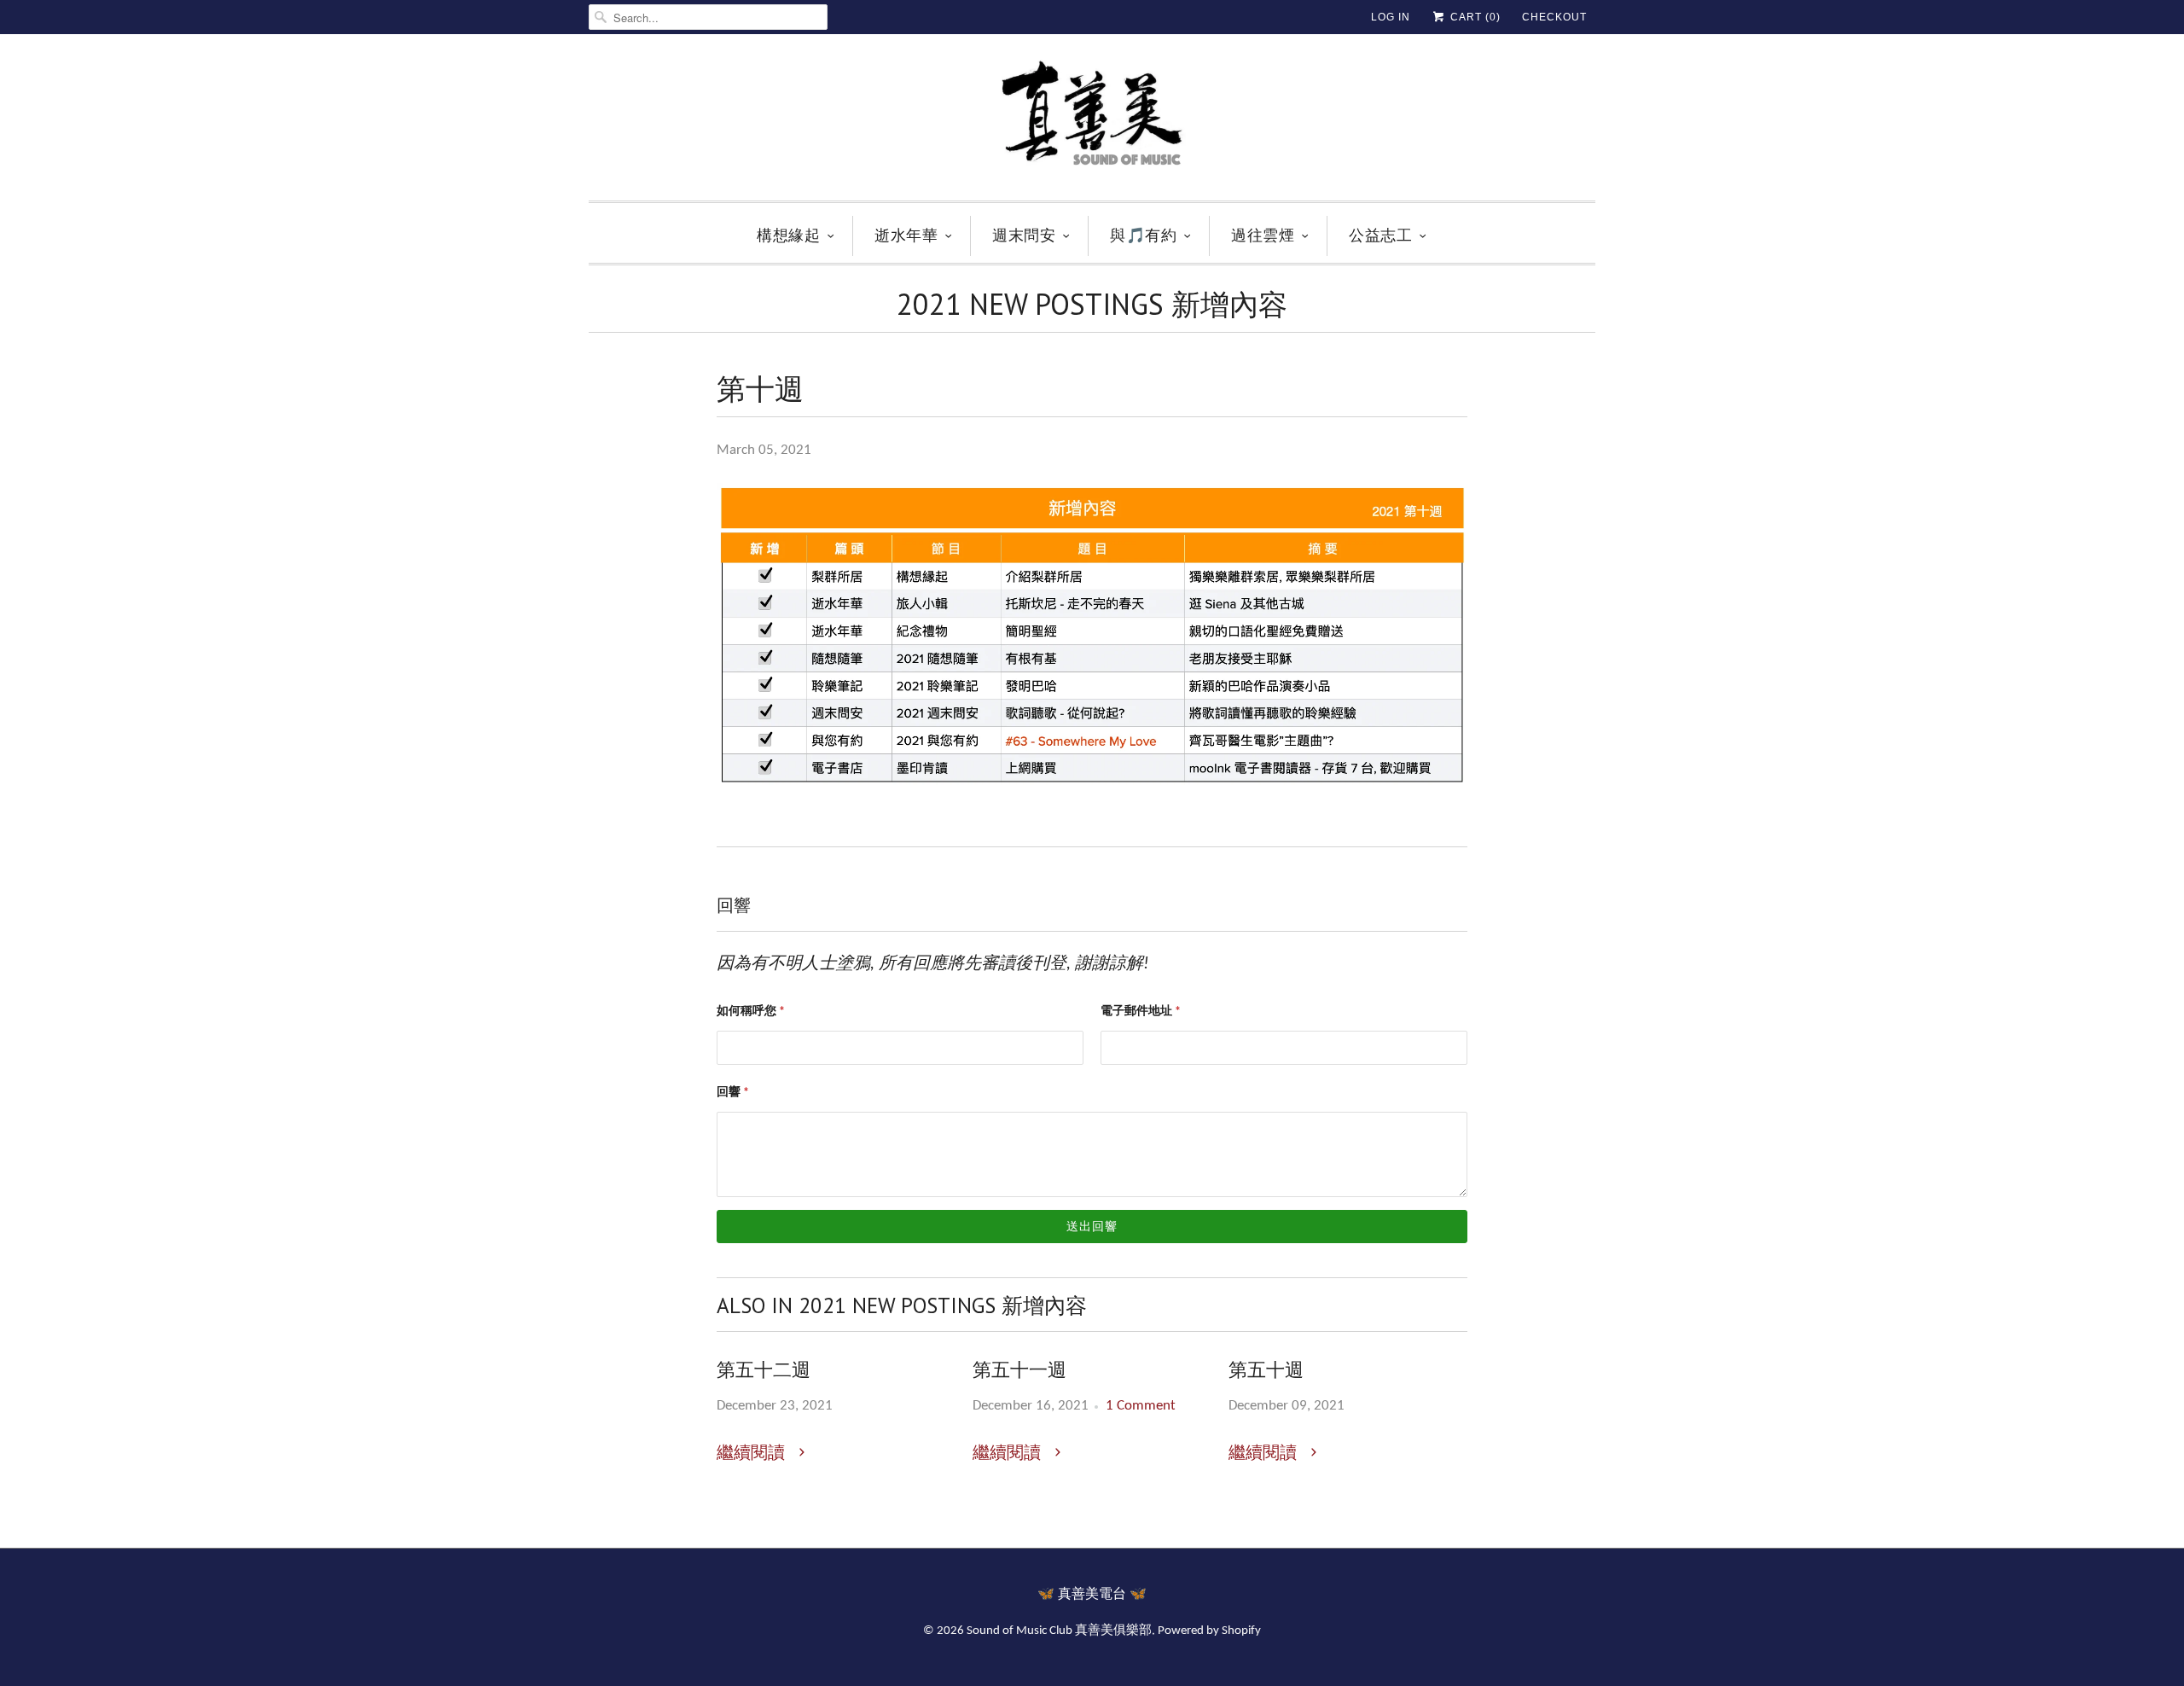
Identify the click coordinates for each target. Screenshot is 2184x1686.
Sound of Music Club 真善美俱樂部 (1059, 1631)
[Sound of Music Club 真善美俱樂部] (1092, 122)
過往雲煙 (1263, 235)
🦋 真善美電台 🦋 (1092, 1595)
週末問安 (1024, 235)
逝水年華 (906, 235)
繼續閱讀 (753, 1454)
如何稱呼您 (751, 1012)
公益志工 (1380, 235)
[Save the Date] (1092, 792)
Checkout (1554, 17)
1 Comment (1141, 1406)
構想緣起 (788, 235)
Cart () (1474, 17)
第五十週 (1266, 1369)
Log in (1391, 17)
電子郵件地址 (1141, 1012)
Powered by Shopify (1209, 1631)
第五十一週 (1019, 1369)
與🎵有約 (1143, 235)
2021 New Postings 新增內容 (1092, 304)
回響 (733, 1093)
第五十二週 (764, 1369)
